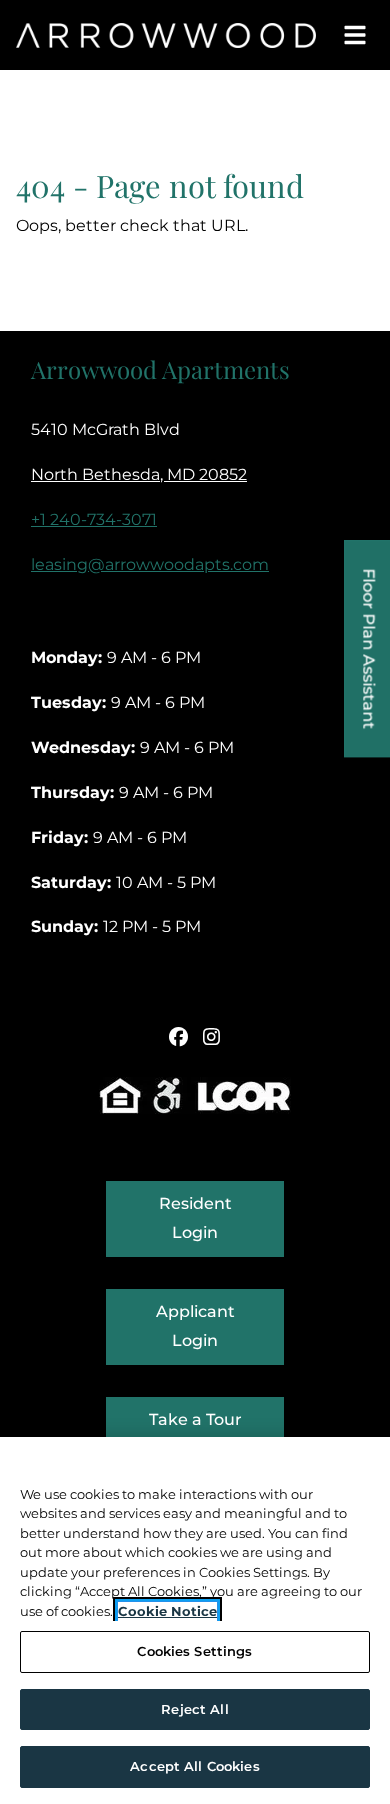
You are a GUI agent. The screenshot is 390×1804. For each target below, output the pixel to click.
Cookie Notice (167, 1611)
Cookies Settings (194, 1651)
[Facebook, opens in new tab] (179, 1037)
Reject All (194, 1709)
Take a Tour (195, 1419)
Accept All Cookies (194, 1766)
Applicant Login (220, 1326)
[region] (195, 1620)
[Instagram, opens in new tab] (212, 1037)
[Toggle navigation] (356, 35)
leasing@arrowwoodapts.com (150, 564)
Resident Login (221, 1218)
